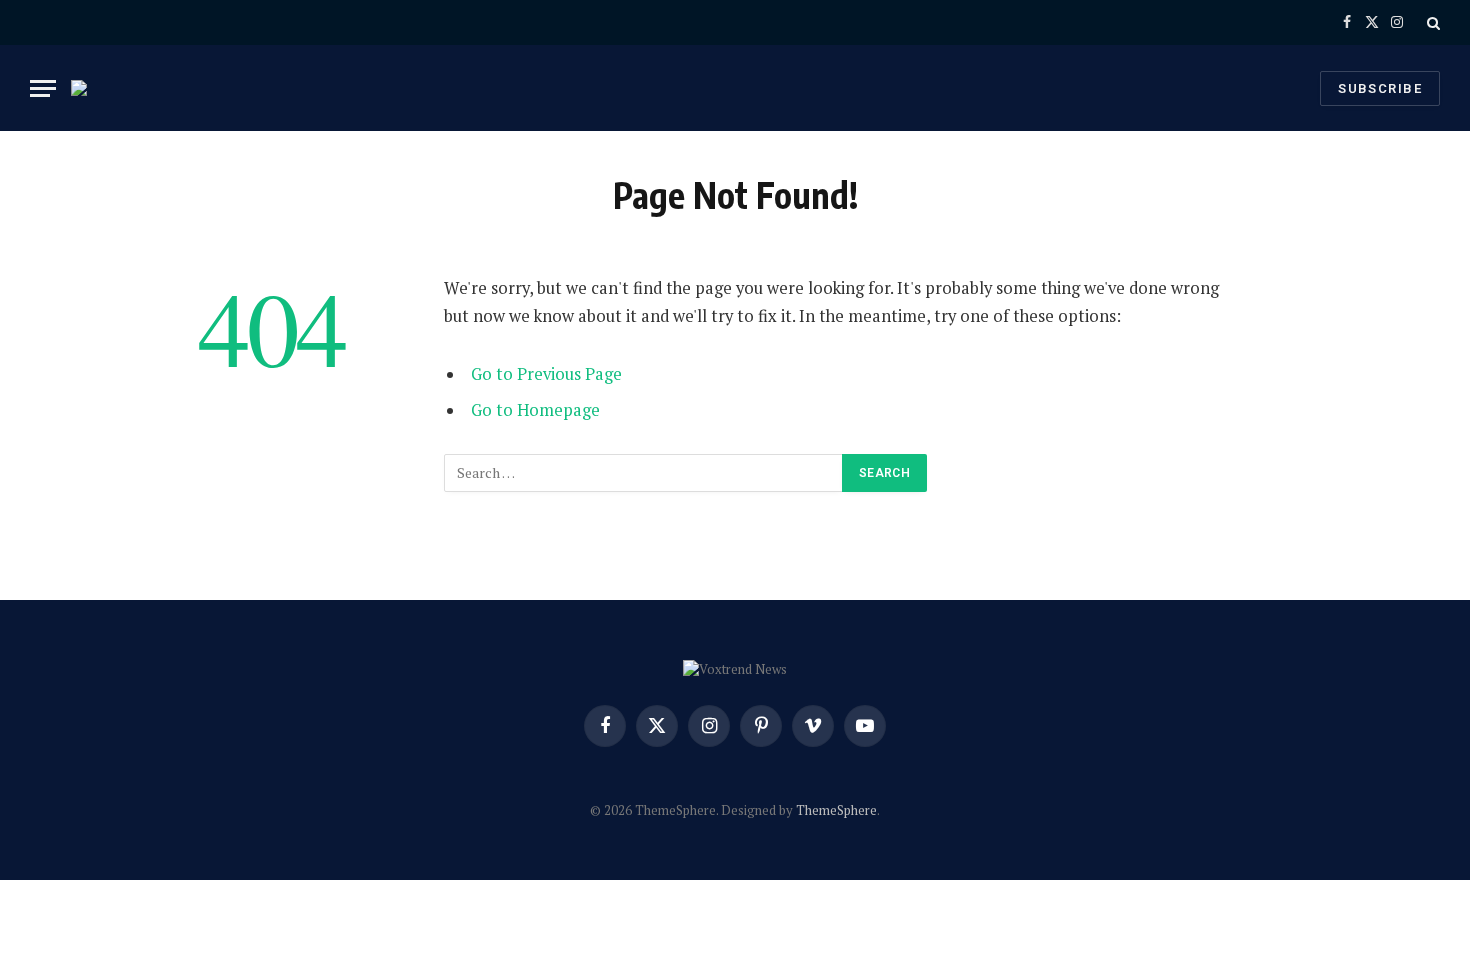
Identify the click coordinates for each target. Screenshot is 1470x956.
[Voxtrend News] (91, 88)
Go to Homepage (535, 410)
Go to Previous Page (546, 374)
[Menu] (43, 88)
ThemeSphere (836, 810)
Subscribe (1380, 88)
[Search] (1431, 22)
